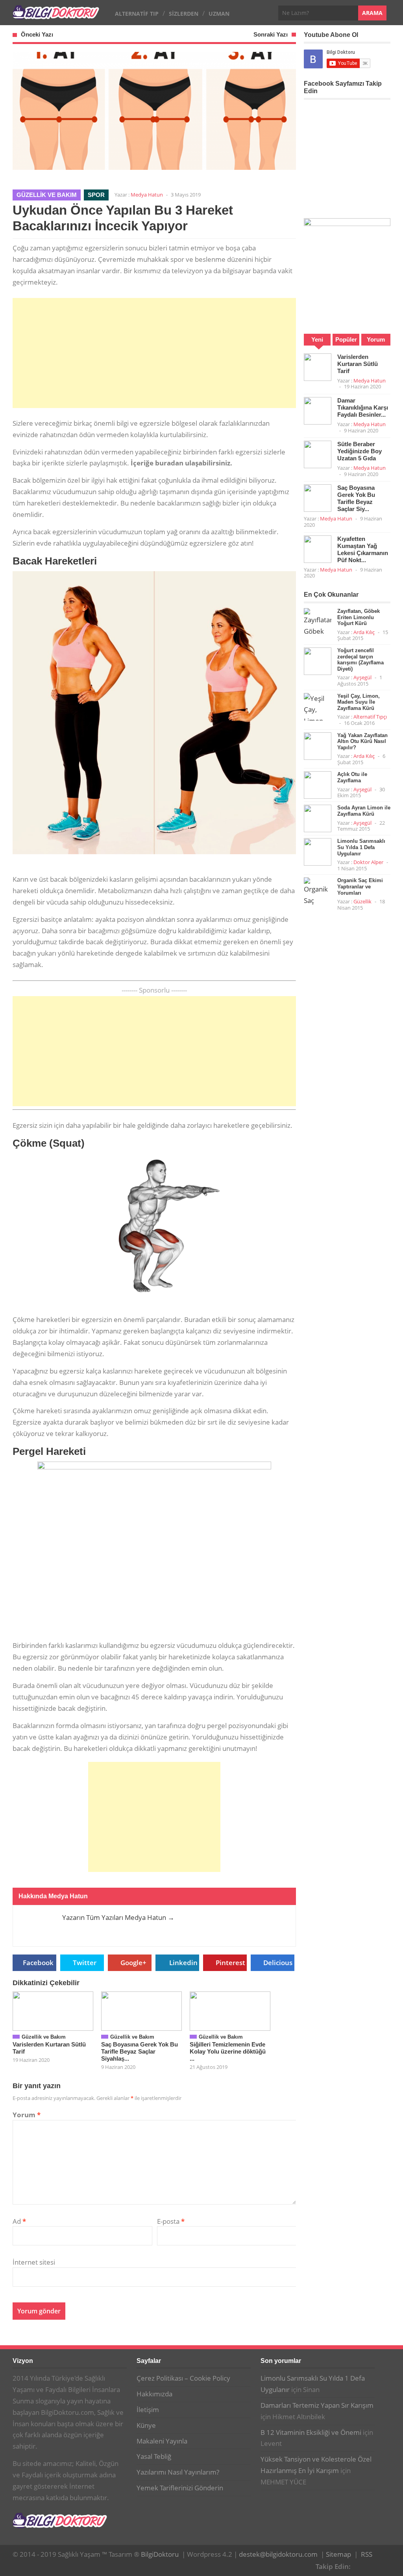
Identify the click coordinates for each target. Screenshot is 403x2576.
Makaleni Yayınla (162, 2441)
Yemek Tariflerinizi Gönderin (180, 2488)
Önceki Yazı (37, 34)
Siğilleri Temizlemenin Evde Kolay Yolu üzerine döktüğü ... (228, 2051)
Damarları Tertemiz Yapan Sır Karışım (317, 2405)
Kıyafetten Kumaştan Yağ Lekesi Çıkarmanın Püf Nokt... (363, 549)
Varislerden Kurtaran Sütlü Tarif (358, 364)
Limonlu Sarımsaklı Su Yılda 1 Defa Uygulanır (361, 847)
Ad (19, 2221)
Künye (146, 2425)
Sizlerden (184, 14)
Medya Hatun (147, 195)
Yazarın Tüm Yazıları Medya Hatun (118, 1917)
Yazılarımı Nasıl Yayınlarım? (178, 2472)
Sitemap (338, 2554)
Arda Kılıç (364, 632)
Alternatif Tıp (137, 14)
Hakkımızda (154, 2394)
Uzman (219, 14)
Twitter (85, 1963)
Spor (96, 195)
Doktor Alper (368, 862)
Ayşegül (362, 677)
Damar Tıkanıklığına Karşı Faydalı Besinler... (363, 407)
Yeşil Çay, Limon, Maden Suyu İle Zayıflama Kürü (359, 702)
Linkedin (183, 1963)
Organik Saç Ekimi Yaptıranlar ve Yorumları (360, 886)
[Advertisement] (154, 353)
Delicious (278, 1963)
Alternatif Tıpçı (370, 717)
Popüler (346, 339)
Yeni (317, 339)
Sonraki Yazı (271, 34)
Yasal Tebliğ (154, 2456)
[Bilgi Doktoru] (56, 15)
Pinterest (230, 1963)
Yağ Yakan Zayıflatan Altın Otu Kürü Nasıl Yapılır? (362, 741)
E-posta (171, 2221)
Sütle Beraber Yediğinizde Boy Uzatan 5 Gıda (360, 451)
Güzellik (362, 901)
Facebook (38, 1963)
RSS (367, 2554)
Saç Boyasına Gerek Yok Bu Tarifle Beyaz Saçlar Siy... (356, 498)
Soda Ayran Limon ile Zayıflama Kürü (364, 811)
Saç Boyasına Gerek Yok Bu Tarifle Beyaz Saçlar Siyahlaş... (140, 2051)
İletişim (148, 2410)
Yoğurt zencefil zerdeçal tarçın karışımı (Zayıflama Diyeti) (360, 660)
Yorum (27, 2115)
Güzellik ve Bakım (47, 195)
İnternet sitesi (34, 2262)
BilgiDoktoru (160, 2554)
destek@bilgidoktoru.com (278, 2554)
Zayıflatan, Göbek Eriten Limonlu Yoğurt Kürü (359, 617)
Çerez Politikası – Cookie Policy (183, 2378)
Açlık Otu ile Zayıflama (352, 777)
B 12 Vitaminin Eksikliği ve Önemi (311, 2432)
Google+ (133, 1963)
